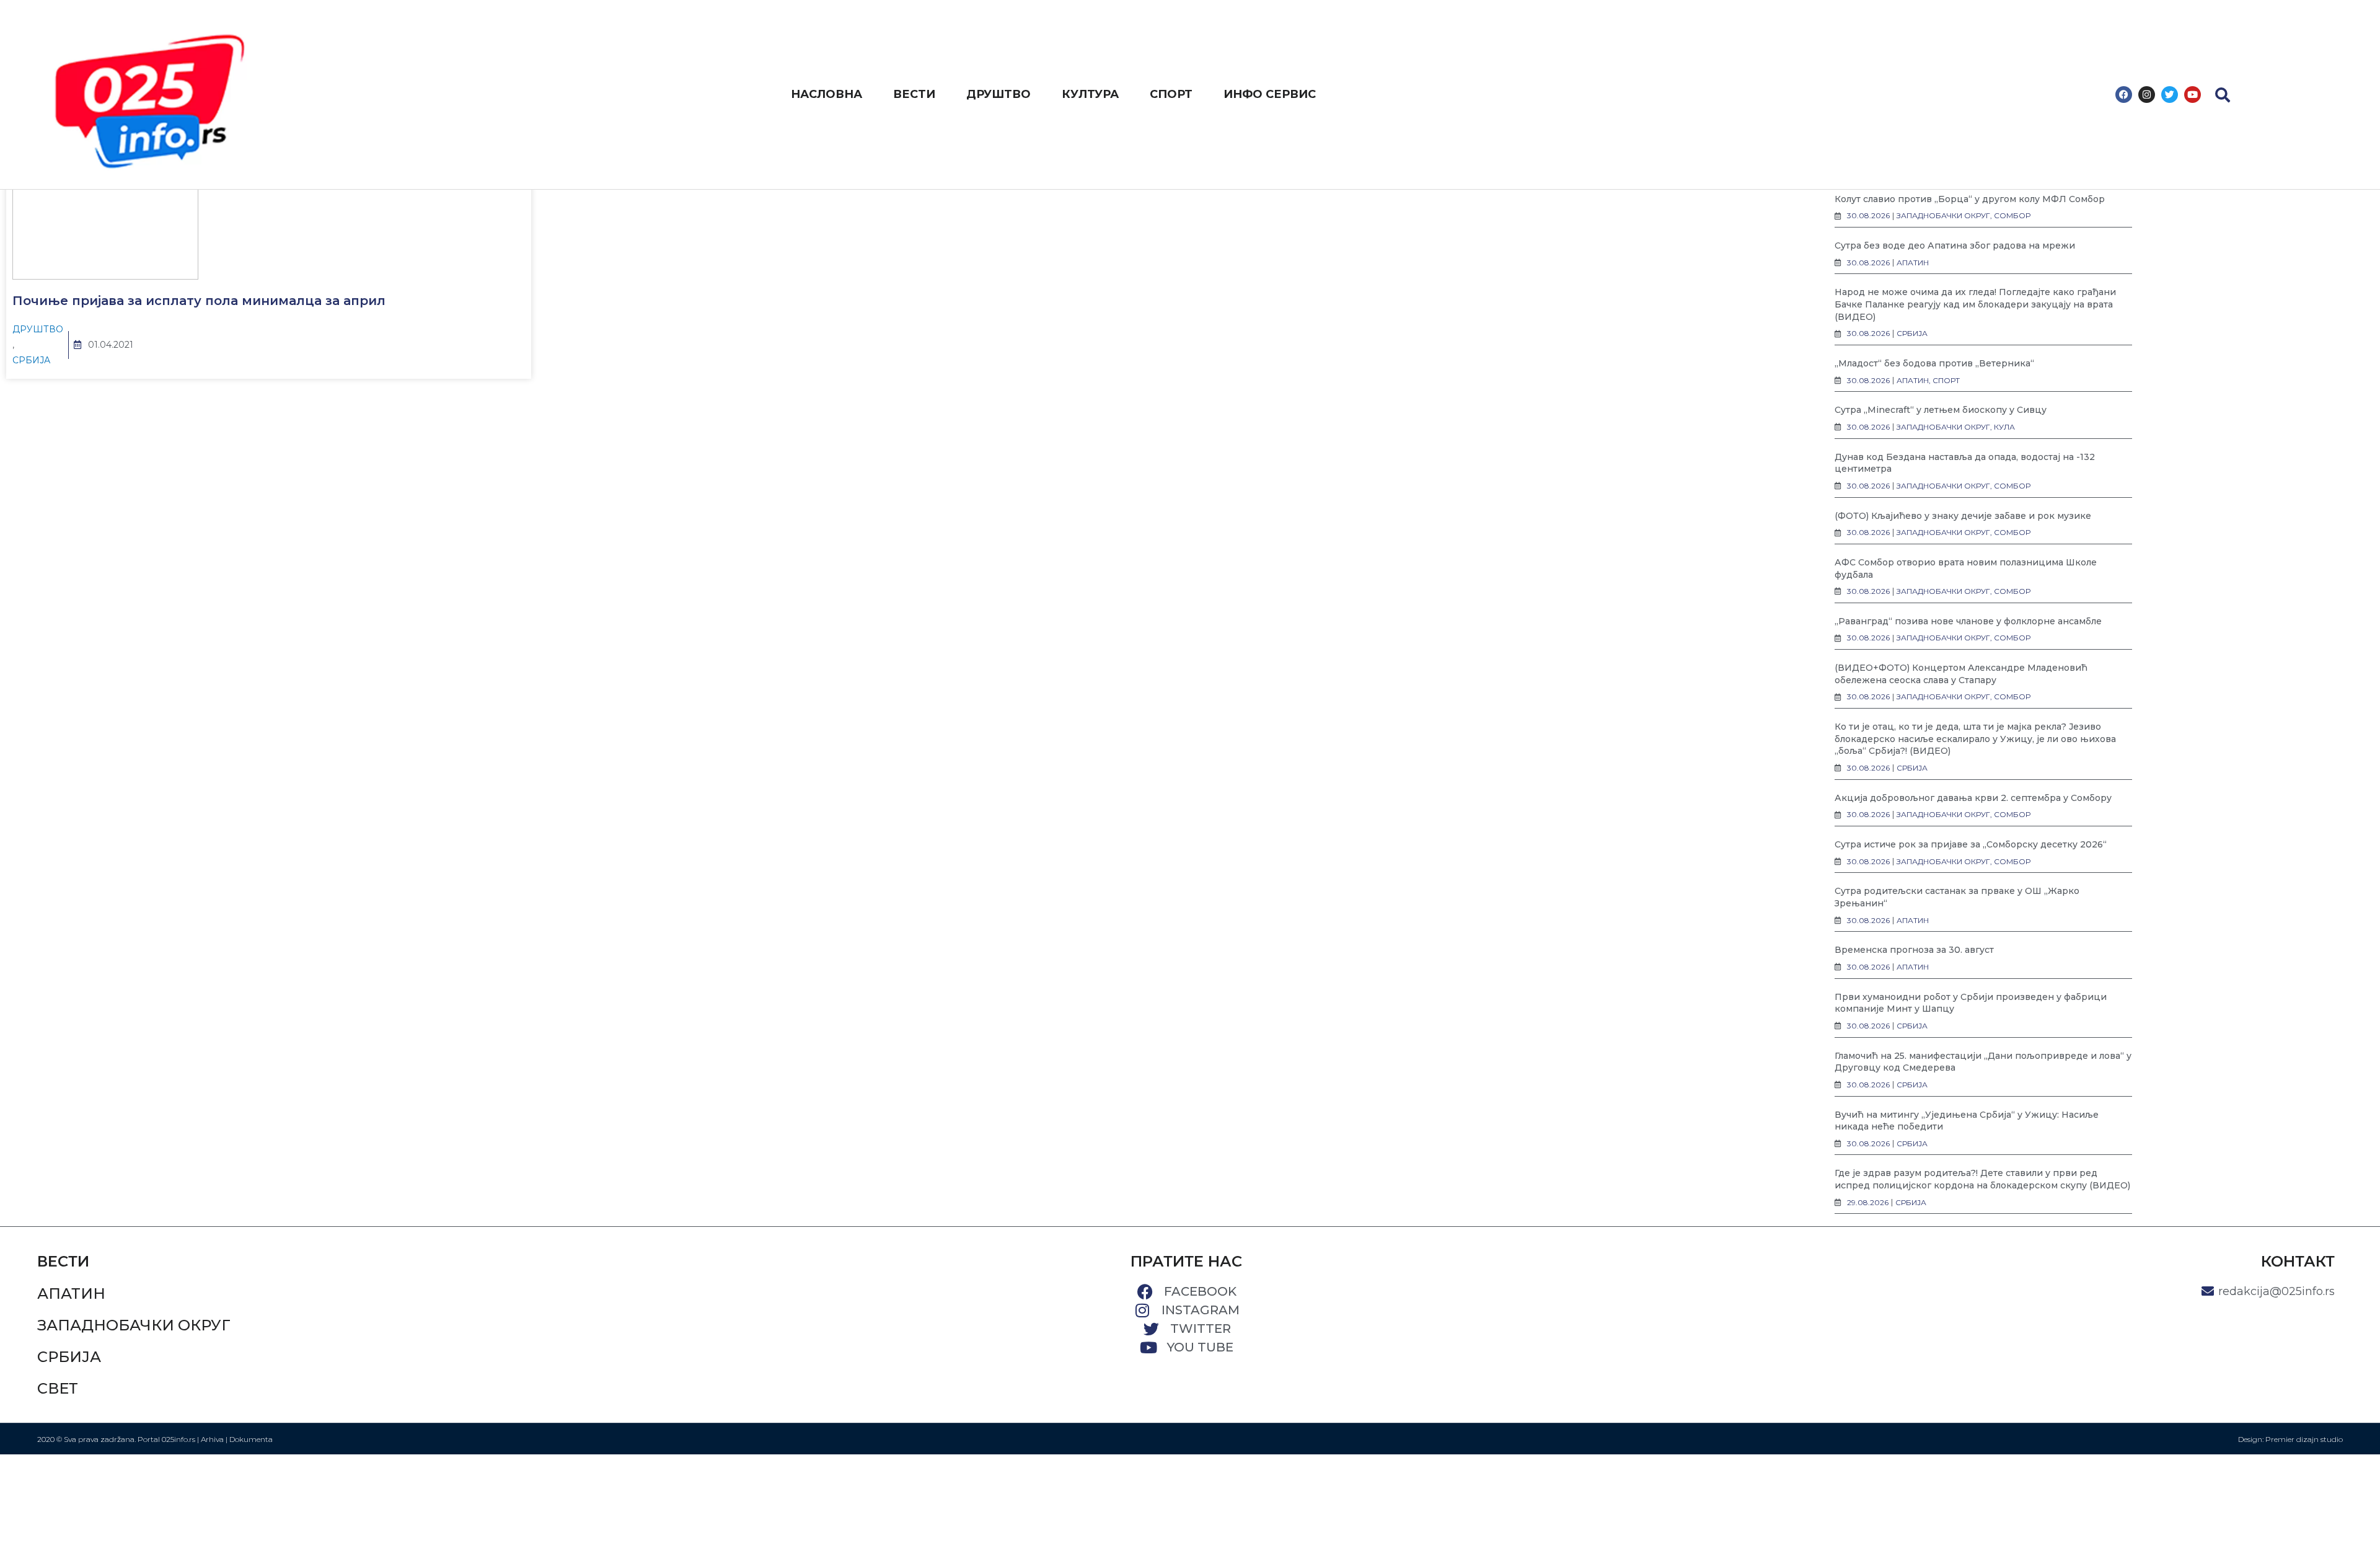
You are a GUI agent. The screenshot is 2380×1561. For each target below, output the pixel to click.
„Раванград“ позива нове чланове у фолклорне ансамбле (1968, 621)
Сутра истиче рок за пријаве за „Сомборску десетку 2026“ (1971, 844)
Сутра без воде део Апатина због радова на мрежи (1955, 245)
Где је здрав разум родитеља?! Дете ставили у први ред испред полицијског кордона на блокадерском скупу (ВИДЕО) (1982, 1179)
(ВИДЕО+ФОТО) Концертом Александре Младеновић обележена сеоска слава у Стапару (1961, 674)
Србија (31, 360)
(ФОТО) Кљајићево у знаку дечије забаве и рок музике (1963, 516)
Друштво (38, 329)
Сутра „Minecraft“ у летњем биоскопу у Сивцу (1941, 410)
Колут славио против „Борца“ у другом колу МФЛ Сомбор (1970, 199)
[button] (2223, 95)
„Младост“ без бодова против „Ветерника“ (1934, 363)
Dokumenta (251, 1439)
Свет (58, 1388)
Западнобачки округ (134, 1325)
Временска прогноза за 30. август (1914, 950)
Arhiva (212, 1439)
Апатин (71, 1293)
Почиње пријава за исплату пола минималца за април (199, 301)
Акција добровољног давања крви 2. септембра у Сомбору (1973, 798)
